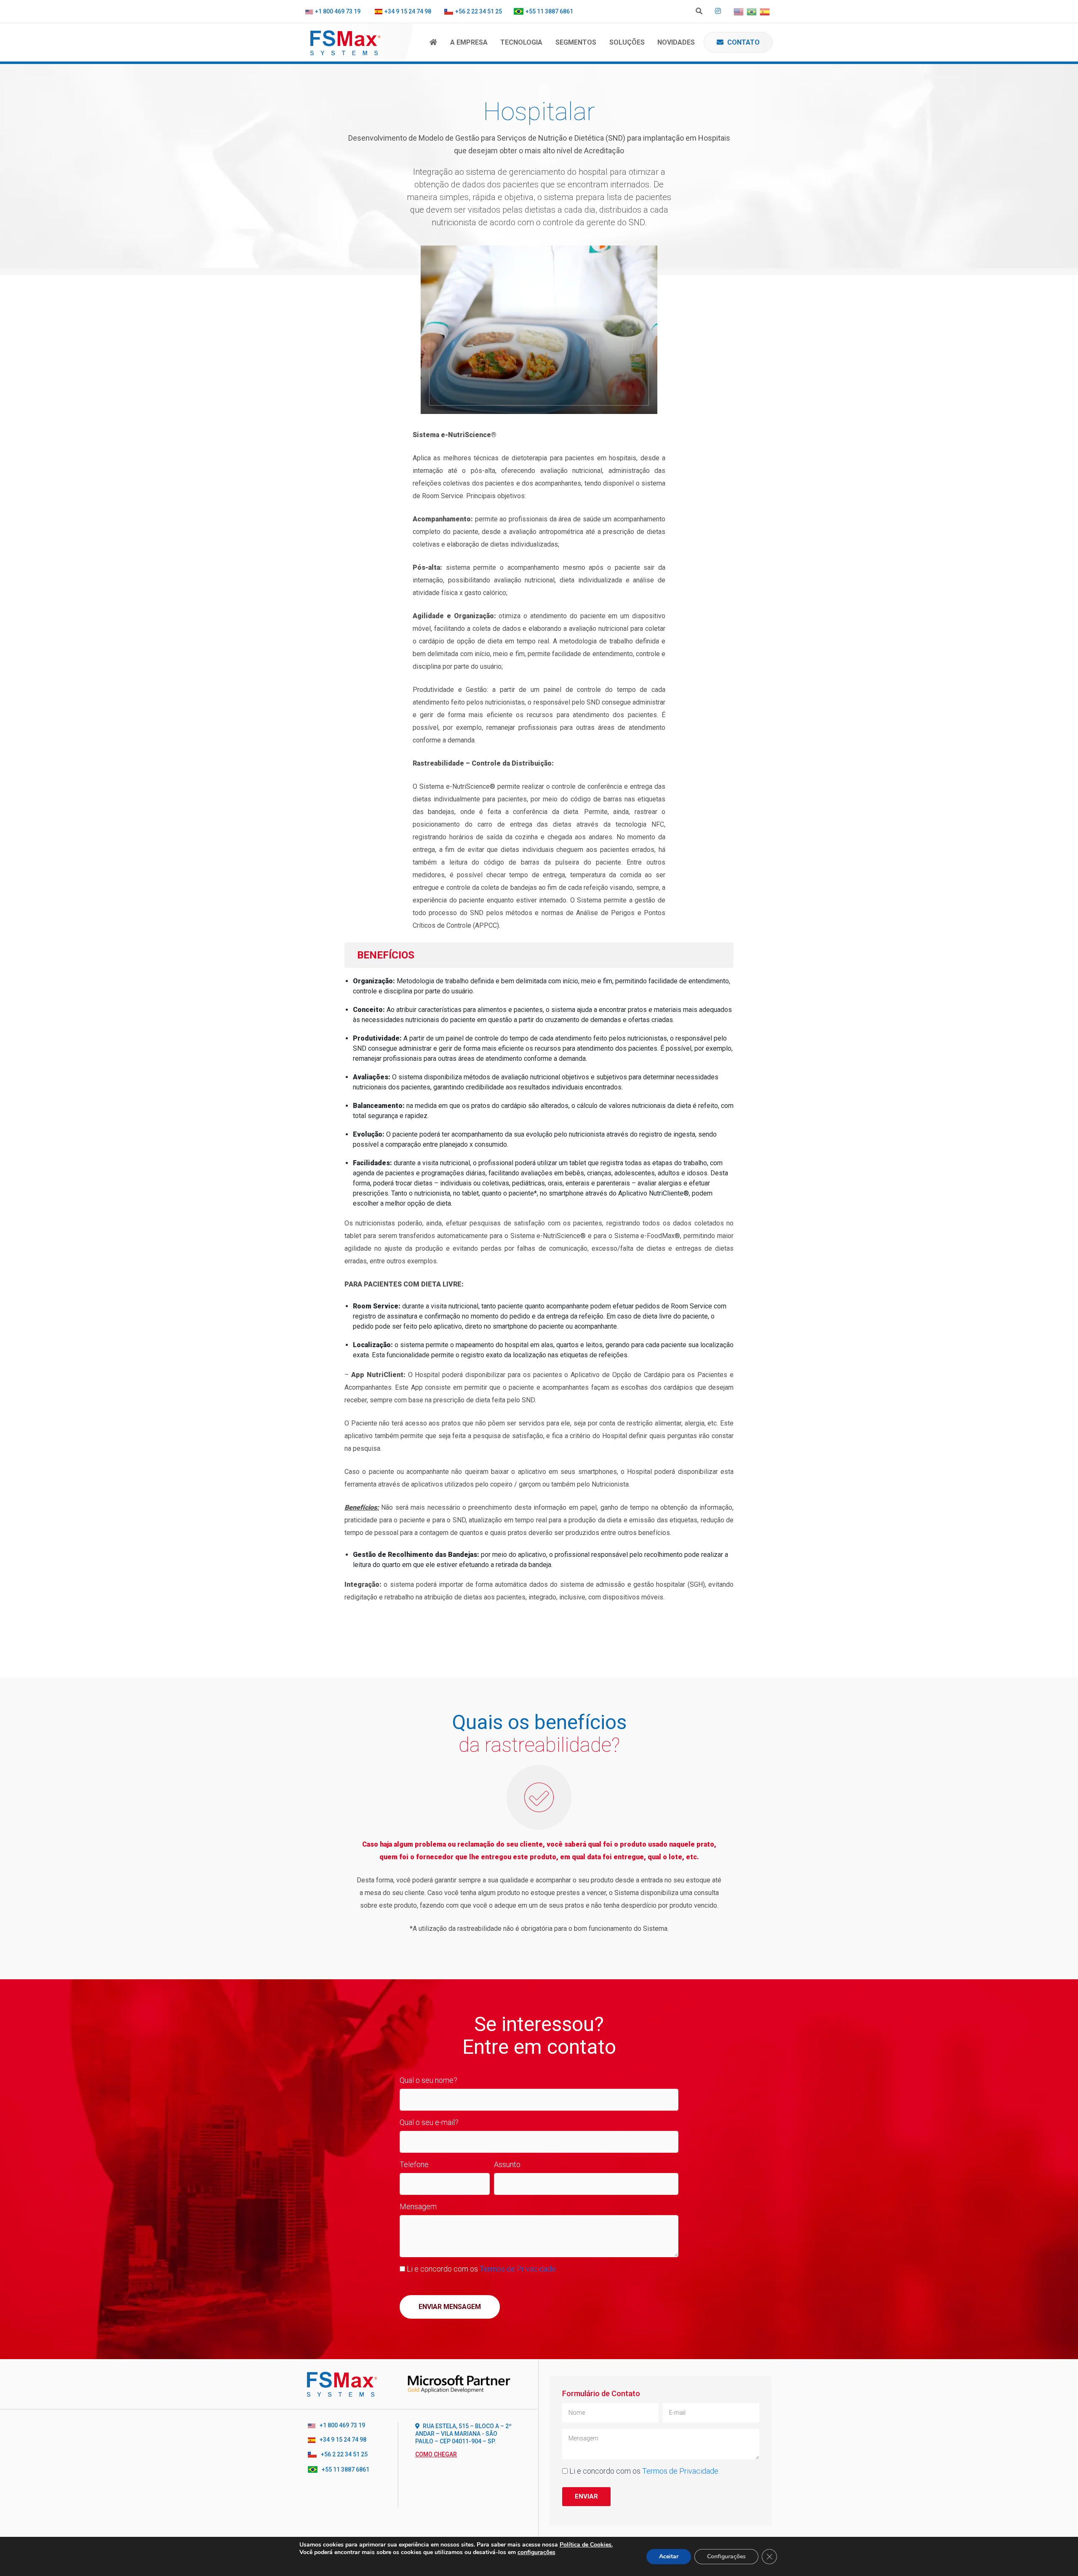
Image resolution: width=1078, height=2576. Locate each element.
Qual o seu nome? (428, 2080)
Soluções (627, 42)
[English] (739, 12)
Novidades (676, 42)
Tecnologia (521, 42)
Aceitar (669, 2556)
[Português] (752, 12)
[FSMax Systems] (359, 42)
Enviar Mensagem (450, 2307)
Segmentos (576, 42)
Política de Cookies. (586, 2545)
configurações (536, 2552)
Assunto (507, 2164)
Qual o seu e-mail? (429, 2122)
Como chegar (436, 2454)
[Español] (765, 12)
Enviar (586, 2496)
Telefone (414, 2164)
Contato (743, 42)
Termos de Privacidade (518, 2269)
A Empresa (469, 42)
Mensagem (418, 2206)
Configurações (726, 2556)
